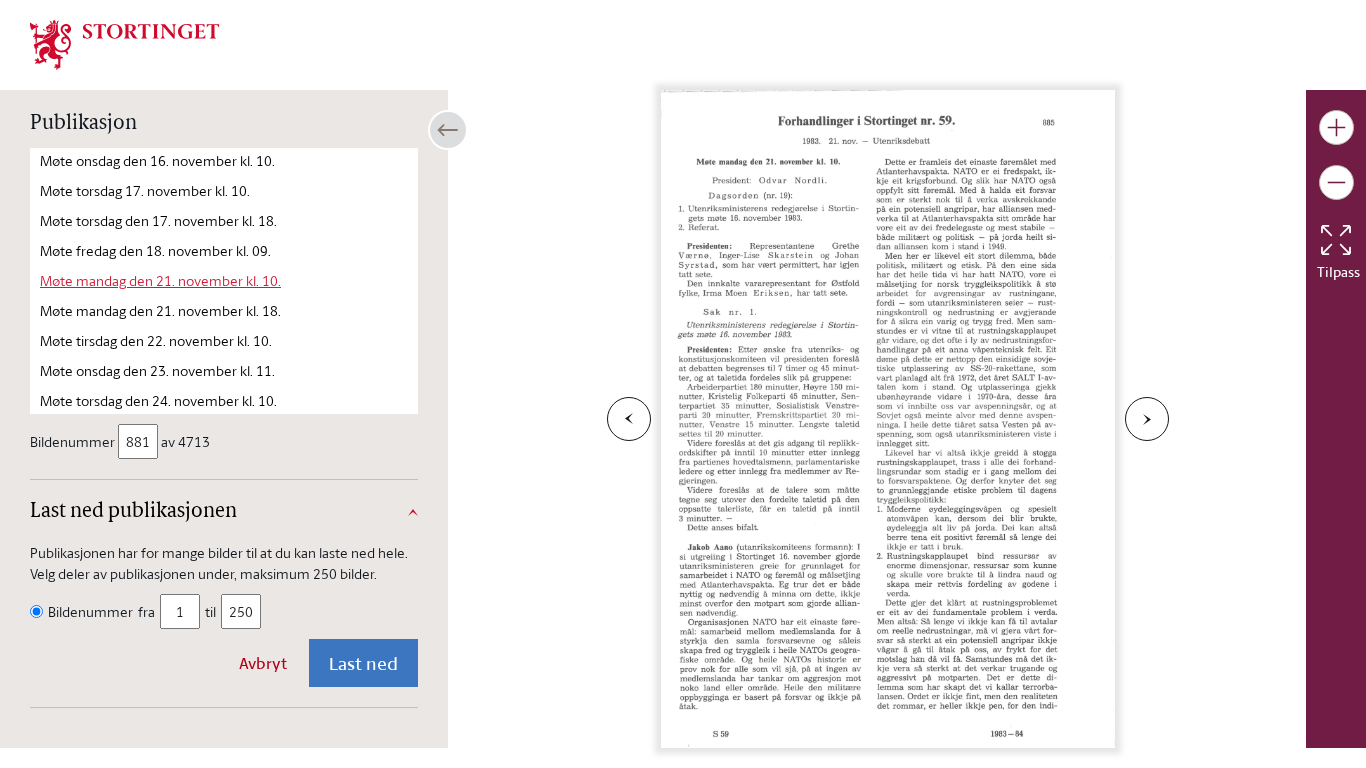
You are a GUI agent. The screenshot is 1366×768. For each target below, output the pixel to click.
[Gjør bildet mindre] (1336, 182)
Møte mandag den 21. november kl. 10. (160, 280)
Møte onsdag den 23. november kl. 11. (157, 370)
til (210, 611)
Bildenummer (72, 441)
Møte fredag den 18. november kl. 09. (155, 250)
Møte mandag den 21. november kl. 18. (160, 310)
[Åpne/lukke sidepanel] (448, 130)
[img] (125, 43)
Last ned (363, 663)
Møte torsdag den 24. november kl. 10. (158, 400)
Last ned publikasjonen (133, 512)
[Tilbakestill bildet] (1336, 240)
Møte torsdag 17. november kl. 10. (145, 190)
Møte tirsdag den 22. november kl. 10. (156, 340)
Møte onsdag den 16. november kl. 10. (157, 160)
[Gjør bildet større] (1336, 127)
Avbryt (263, 663)
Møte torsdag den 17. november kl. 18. (158, 220)
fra (146, 611)
